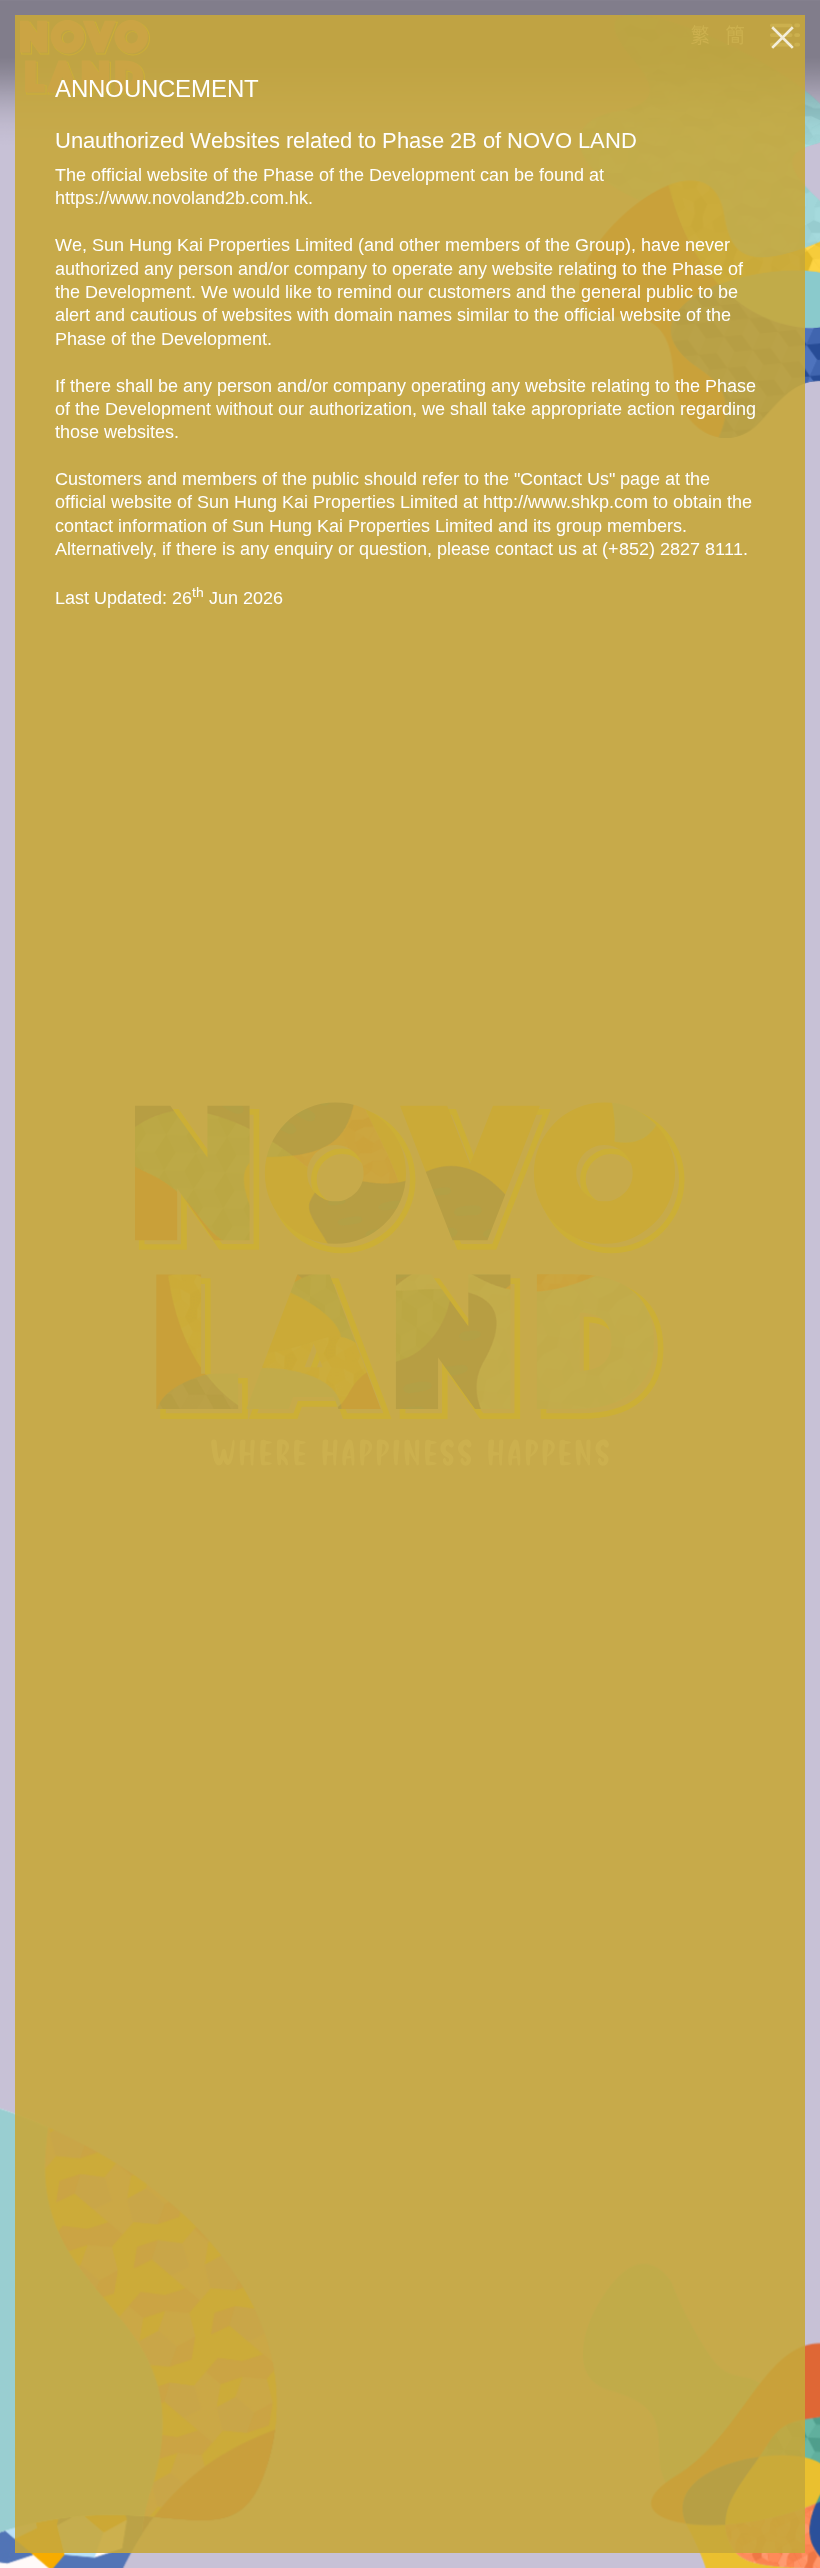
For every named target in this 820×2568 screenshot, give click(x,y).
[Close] (782, 37)
